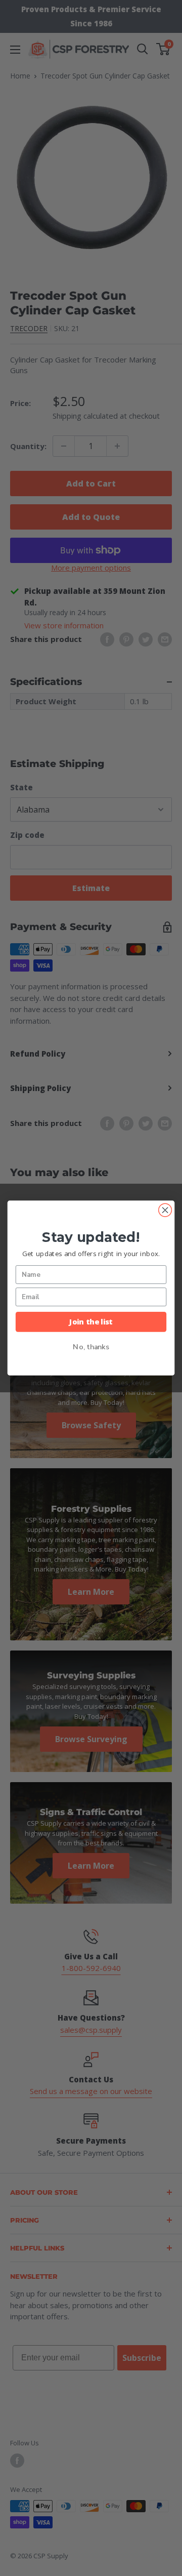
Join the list (91, 1321)
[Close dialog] (165, 1210)
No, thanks (91, 1347)
